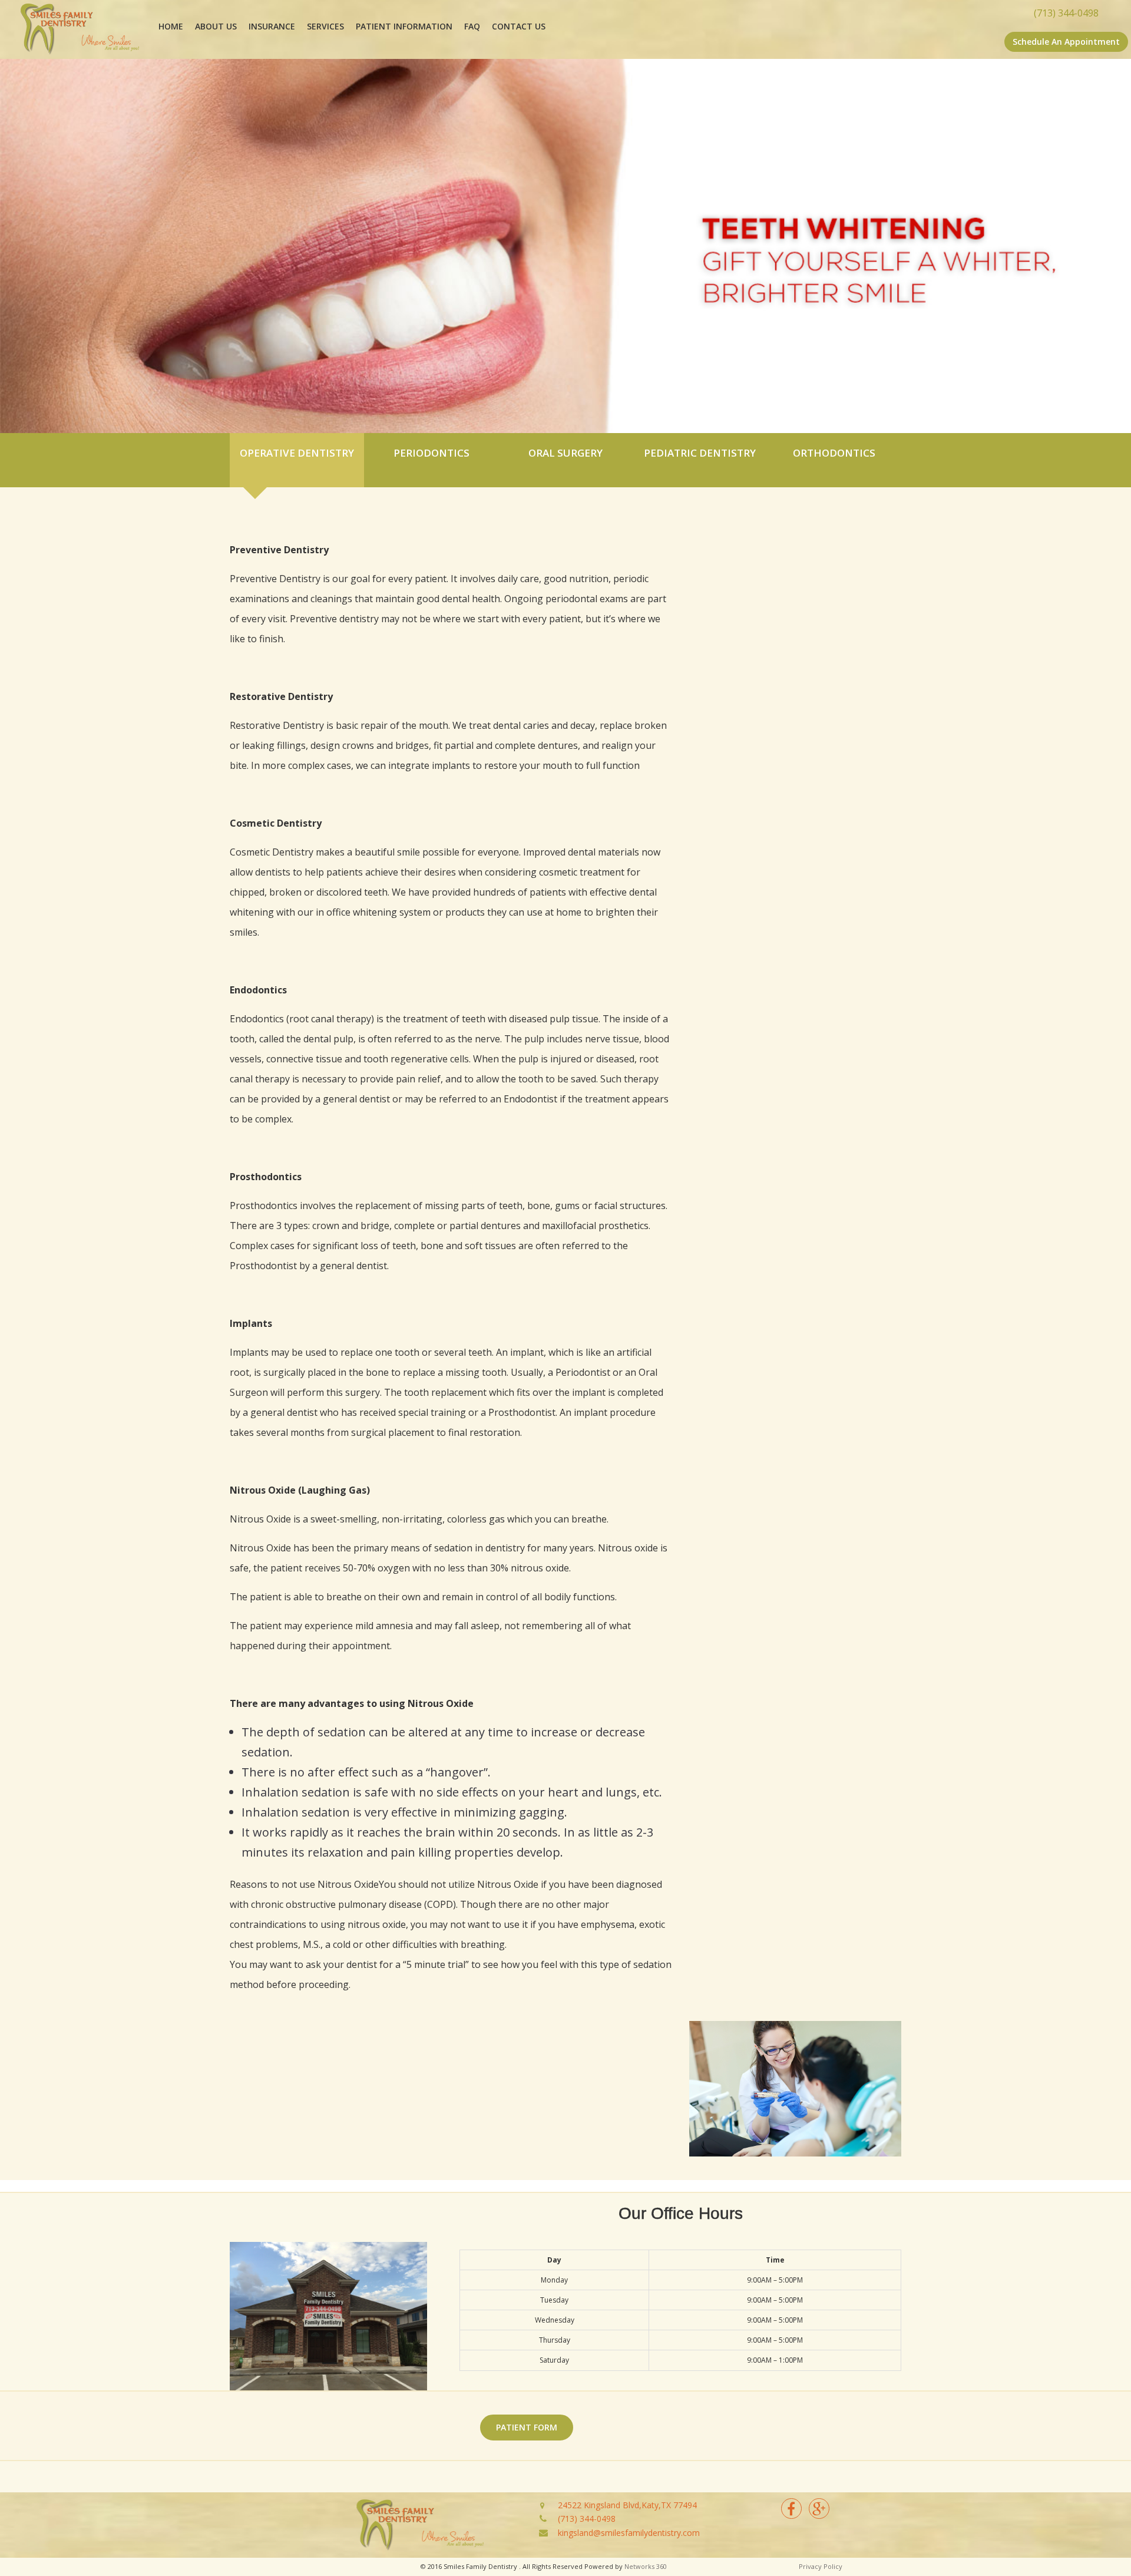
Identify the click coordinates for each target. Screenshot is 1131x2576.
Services (325, 26)
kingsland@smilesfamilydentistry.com (629, 2533)
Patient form (527, 2427)
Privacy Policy (821, 2566)
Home (171, 26)
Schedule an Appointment (1066, 42)
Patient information (404, 26)
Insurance (272, 26)
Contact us (519, 26)
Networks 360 (646, 2566)
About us (216, 26)
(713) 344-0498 (587, 2519)
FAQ (472, 26)
